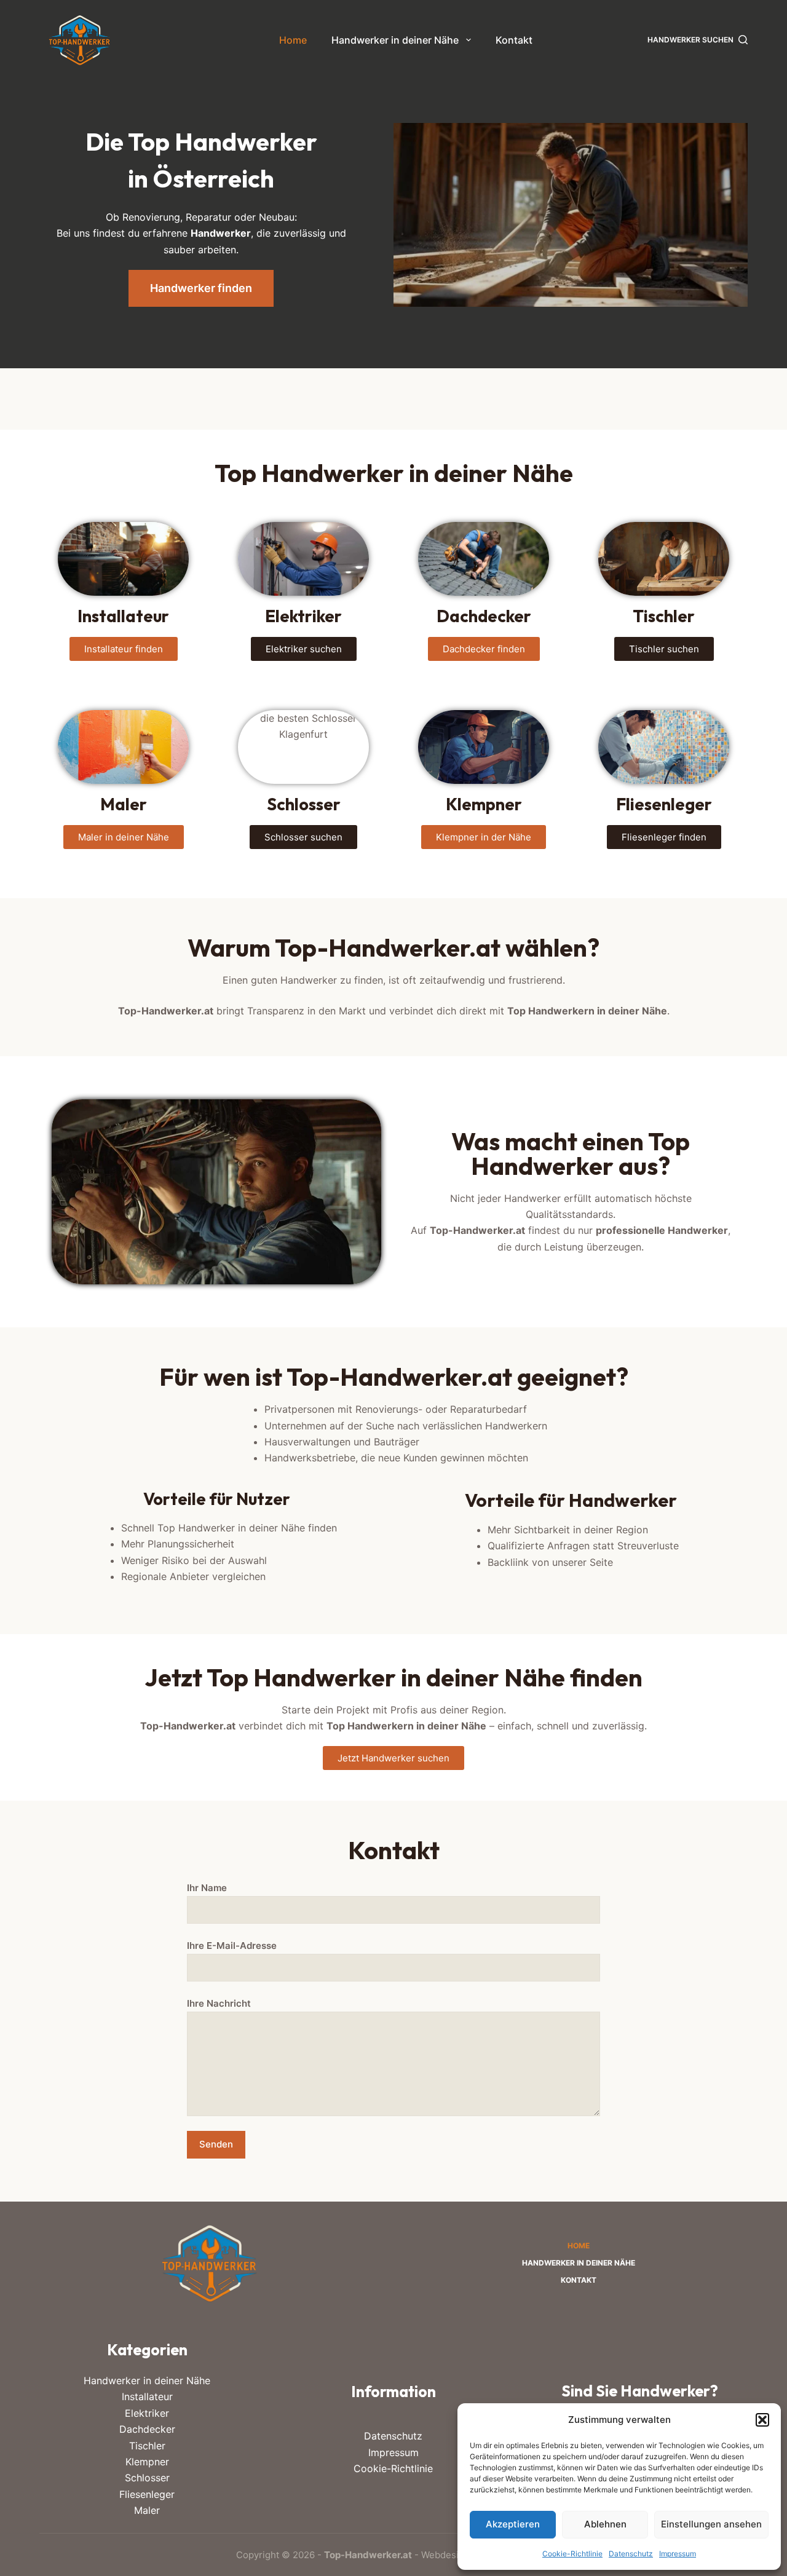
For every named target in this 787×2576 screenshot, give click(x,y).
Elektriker (147, 2413)
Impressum (678, 2554)
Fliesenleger (147, 2494)
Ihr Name (207, 1888)
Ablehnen (605, 2524)
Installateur (147, 2396)
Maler (147, 2510)
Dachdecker (147, 2429)
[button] (762, 2420)
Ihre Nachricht (219, 2003)
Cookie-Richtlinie (572, 2554)
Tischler (147, 2446)
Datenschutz (631, 2554)
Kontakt (514, 40)
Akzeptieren (513, 2524)
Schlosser (147, 2478)
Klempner (147, 2462)
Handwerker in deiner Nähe (395, 40)
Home (293, 40)
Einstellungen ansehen (711, 2524)
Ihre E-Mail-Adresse (232, 1946)
